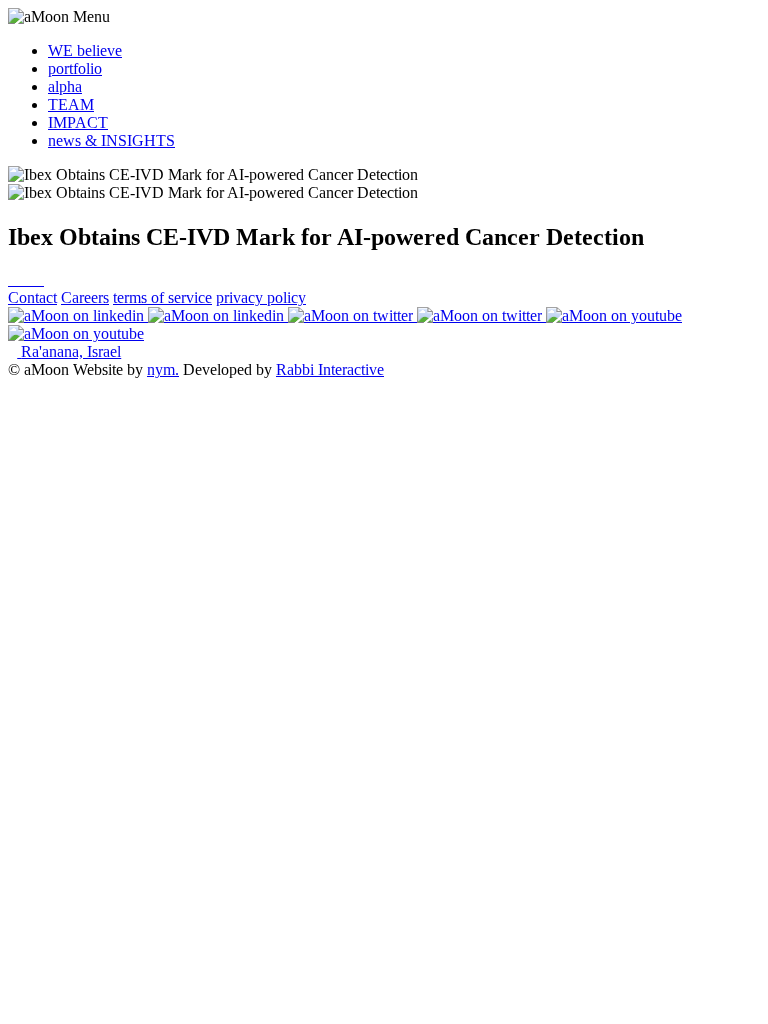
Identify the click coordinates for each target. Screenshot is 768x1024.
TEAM (71, 104)
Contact (32, 297)
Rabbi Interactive (330, 369)
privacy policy (261, 297)
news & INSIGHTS (111, 140)
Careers (85, 297)
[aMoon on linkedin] (148, 315)
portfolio (75, 68)
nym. (163, 369)
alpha (65, 86)
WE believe (85, 50)
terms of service (162, 297)
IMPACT (78, 122)
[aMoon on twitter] (417, 315)
